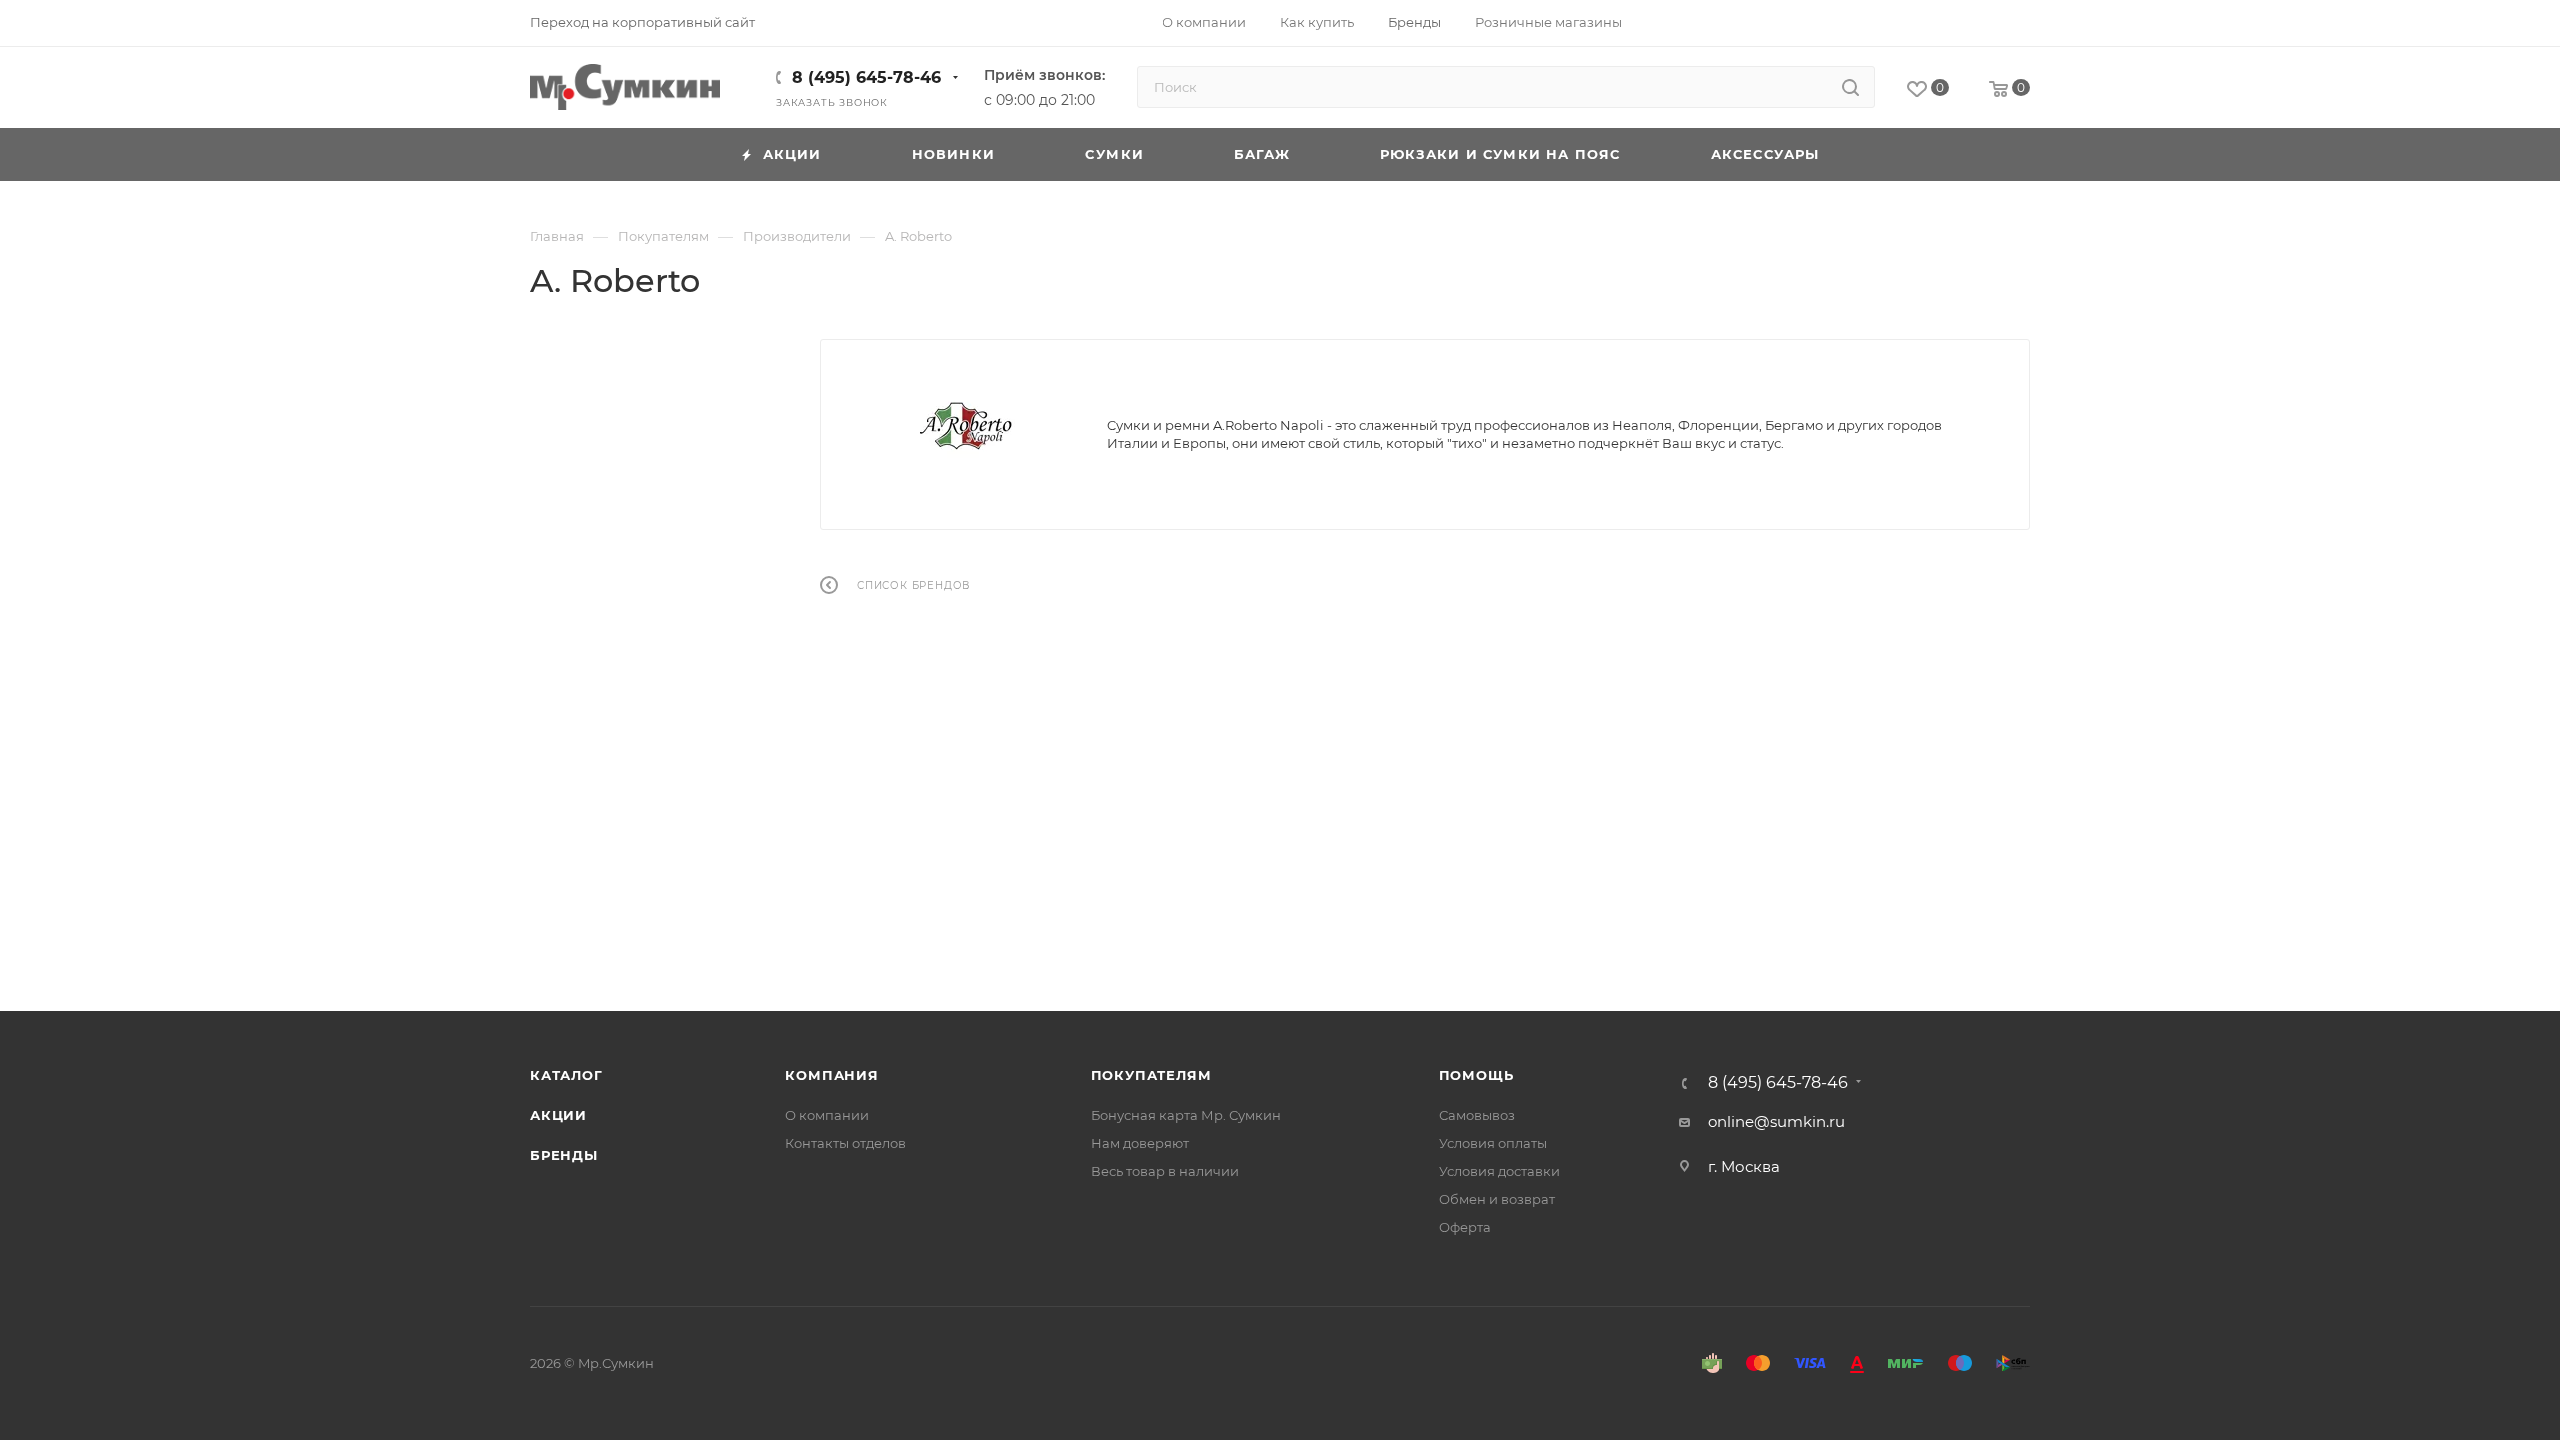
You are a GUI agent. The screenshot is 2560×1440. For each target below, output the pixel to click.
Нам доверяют (1140, 1143)
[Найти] (1850, 87)
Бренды (564, 1155)
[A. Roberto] (964, 427)
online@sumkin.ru (1776, 1121)
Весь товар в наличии (1165, 1171)
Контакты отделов (845, 1143)
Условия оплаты (1493, 1143)
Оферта (1465, 1227)
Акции (558, 1115)
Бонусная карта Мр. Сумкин (1186, 1115)
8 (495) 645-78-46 (866, 77)
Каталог (566, 1075)
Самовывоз (1477, 1115)
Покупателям (1151, 1075)
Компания (831, 1075)
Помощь (1476, 1075)
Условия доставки (1499, 1171)
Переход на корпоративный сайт (642, 22)
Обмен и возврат (1497, 1199)
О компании (827, 1115)
